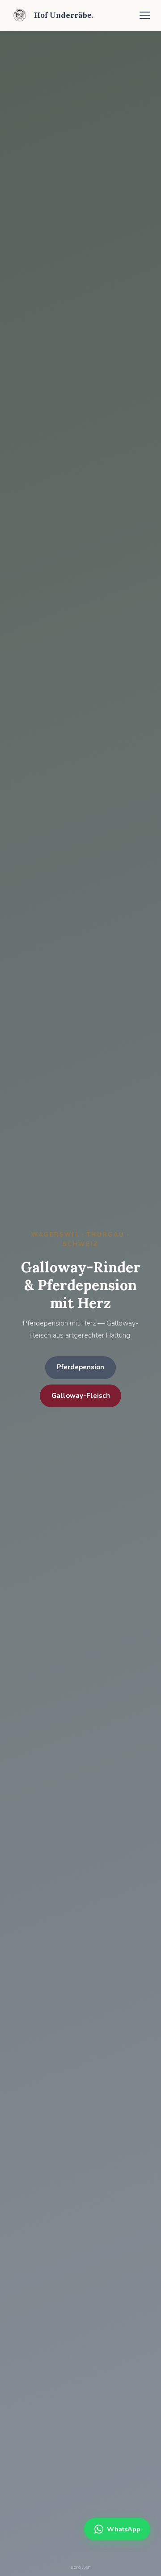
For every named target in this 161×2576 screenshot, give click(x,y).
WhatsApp (124, 2529)
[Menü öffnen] (145, 15)
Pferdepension (80, 1367)
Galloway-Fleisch (81, 1396)
